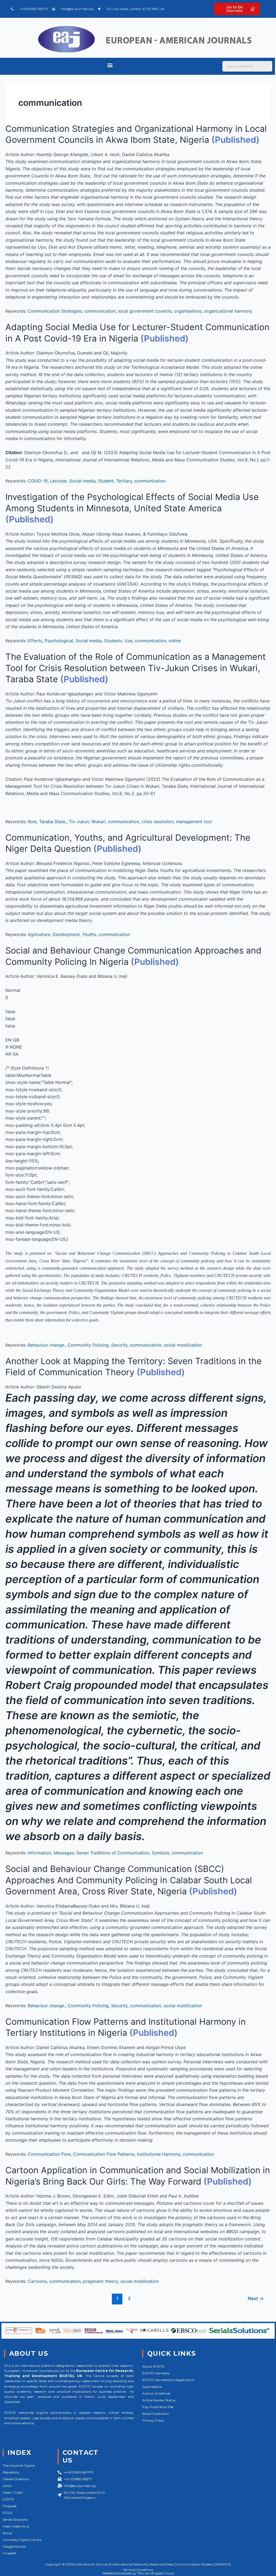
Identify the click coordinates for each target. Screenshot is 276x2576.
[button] (110, 65)
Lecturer (58, 481)
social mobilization (183, 1345)
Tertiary (124, 481)
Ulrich (7, 2486)
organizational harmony (228, 311)
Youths (89, 934)
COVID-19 (38, 481)
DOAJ (8, 2513)
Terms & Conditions (138, 2570)
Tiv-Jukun (79, 822)
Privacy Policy (153, 2420)
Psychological (59, 641)
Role (32, 822)
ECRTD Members (156, 2373)
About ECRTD (153, 2366)
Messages (64, 1853)
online (175, 641)
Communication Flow (49, 2154)
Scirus (7, 2533)
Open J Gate (13, 2492)
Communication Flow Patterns (104, 2154)
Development (66, 934)
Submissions (152, 2387)
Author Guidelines (156, 2393)
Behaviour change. (46, 1345)
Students (113, 641)
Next (256, 2298)
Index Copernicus (16, 2526)
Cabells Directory (16, 2479)
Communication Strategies (55, 311)
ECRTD (8, 2499)
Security (119, 1345)
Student (106, 481)
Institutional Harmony (159, 2154)
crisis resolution (158, 822)
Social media (82, 481)
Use (128, 641)
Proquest (10, 2506)
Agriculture (39, 934)
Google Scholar (14, 2546)
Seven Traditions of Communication (113, 1853)
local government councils (145, 311)
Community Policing (88, 1345)
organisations (188, 311)
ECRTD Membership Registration (168, 2380)
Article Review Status (159, 2400)
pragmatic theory (101, 2281)
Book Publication (156, 2414)
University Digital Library (22, 2540)
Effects (35, 641)
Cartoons (37, 2281)
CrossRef (9, 2553)
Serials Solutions (15, 2519)
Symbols (161, 1853)
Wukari (98, 822)
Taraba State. (53, 822)
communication (100, 311)
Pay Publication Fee (158, 2407)
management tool (194, 822)
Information (39, 1853)
